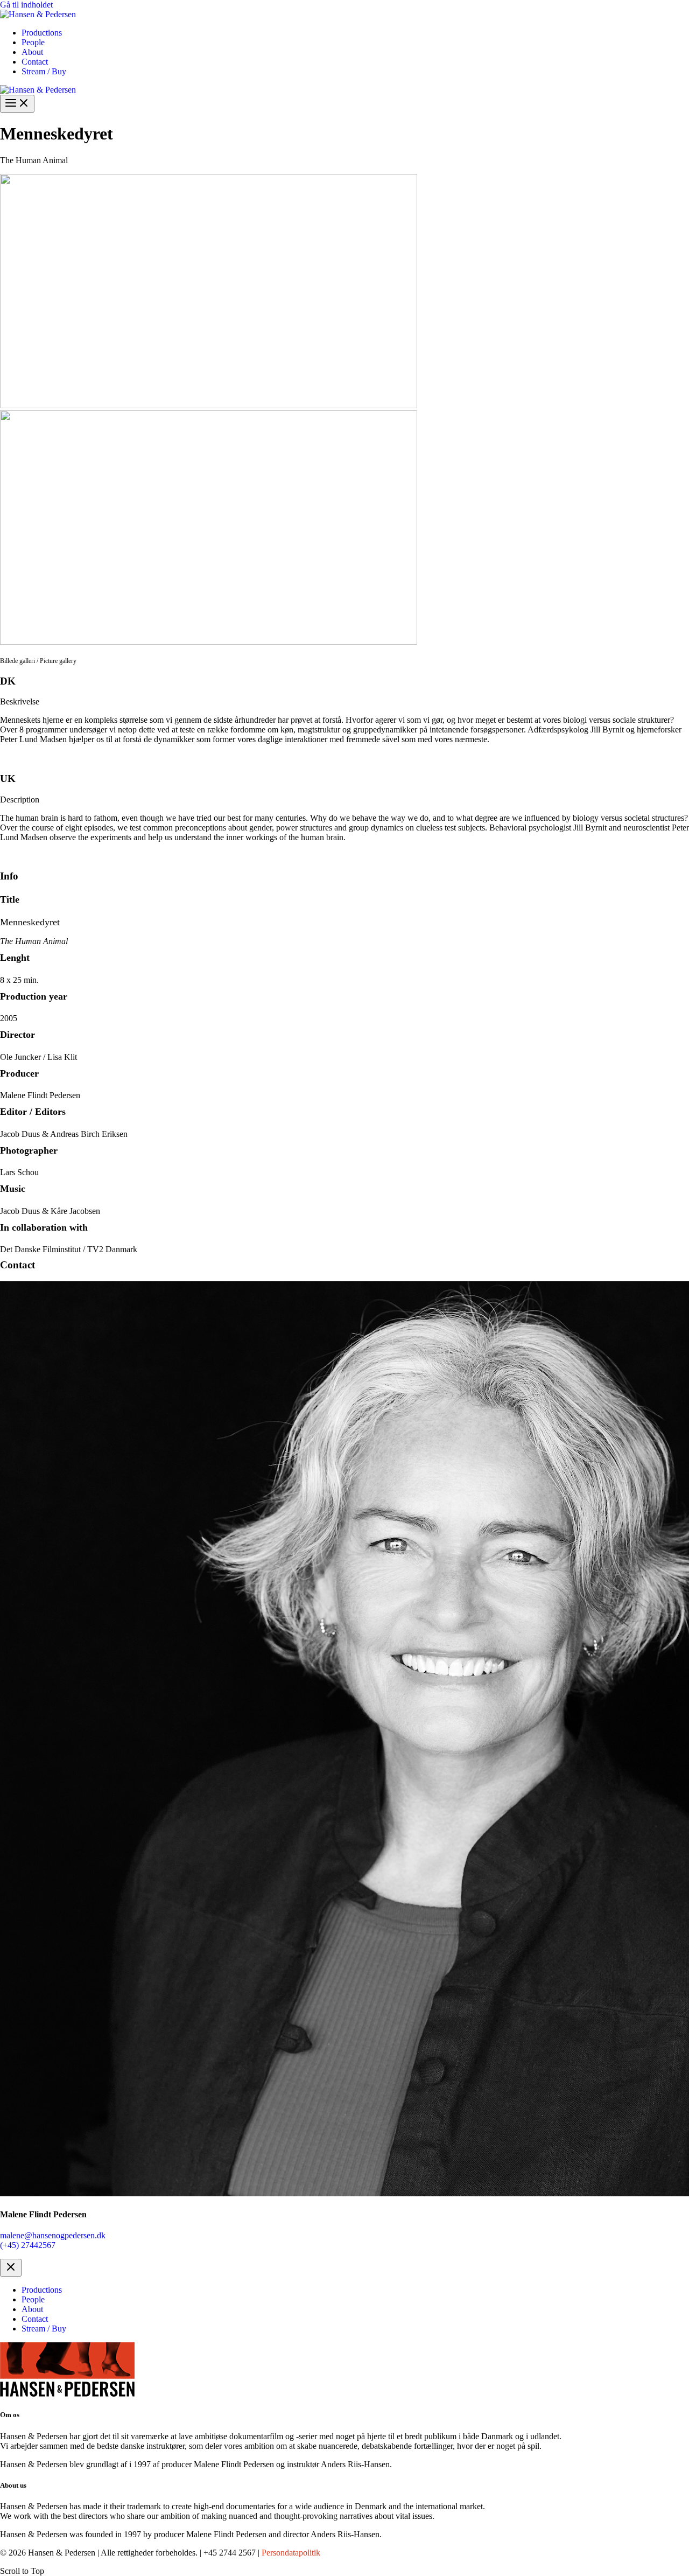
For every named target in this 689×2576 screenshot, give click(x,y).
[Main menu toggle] (17, 104)
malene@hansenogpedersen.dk (53, 2235)
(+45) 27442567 (28, 2245)
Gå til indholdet (26, 5)
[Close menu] (11, 2268)
